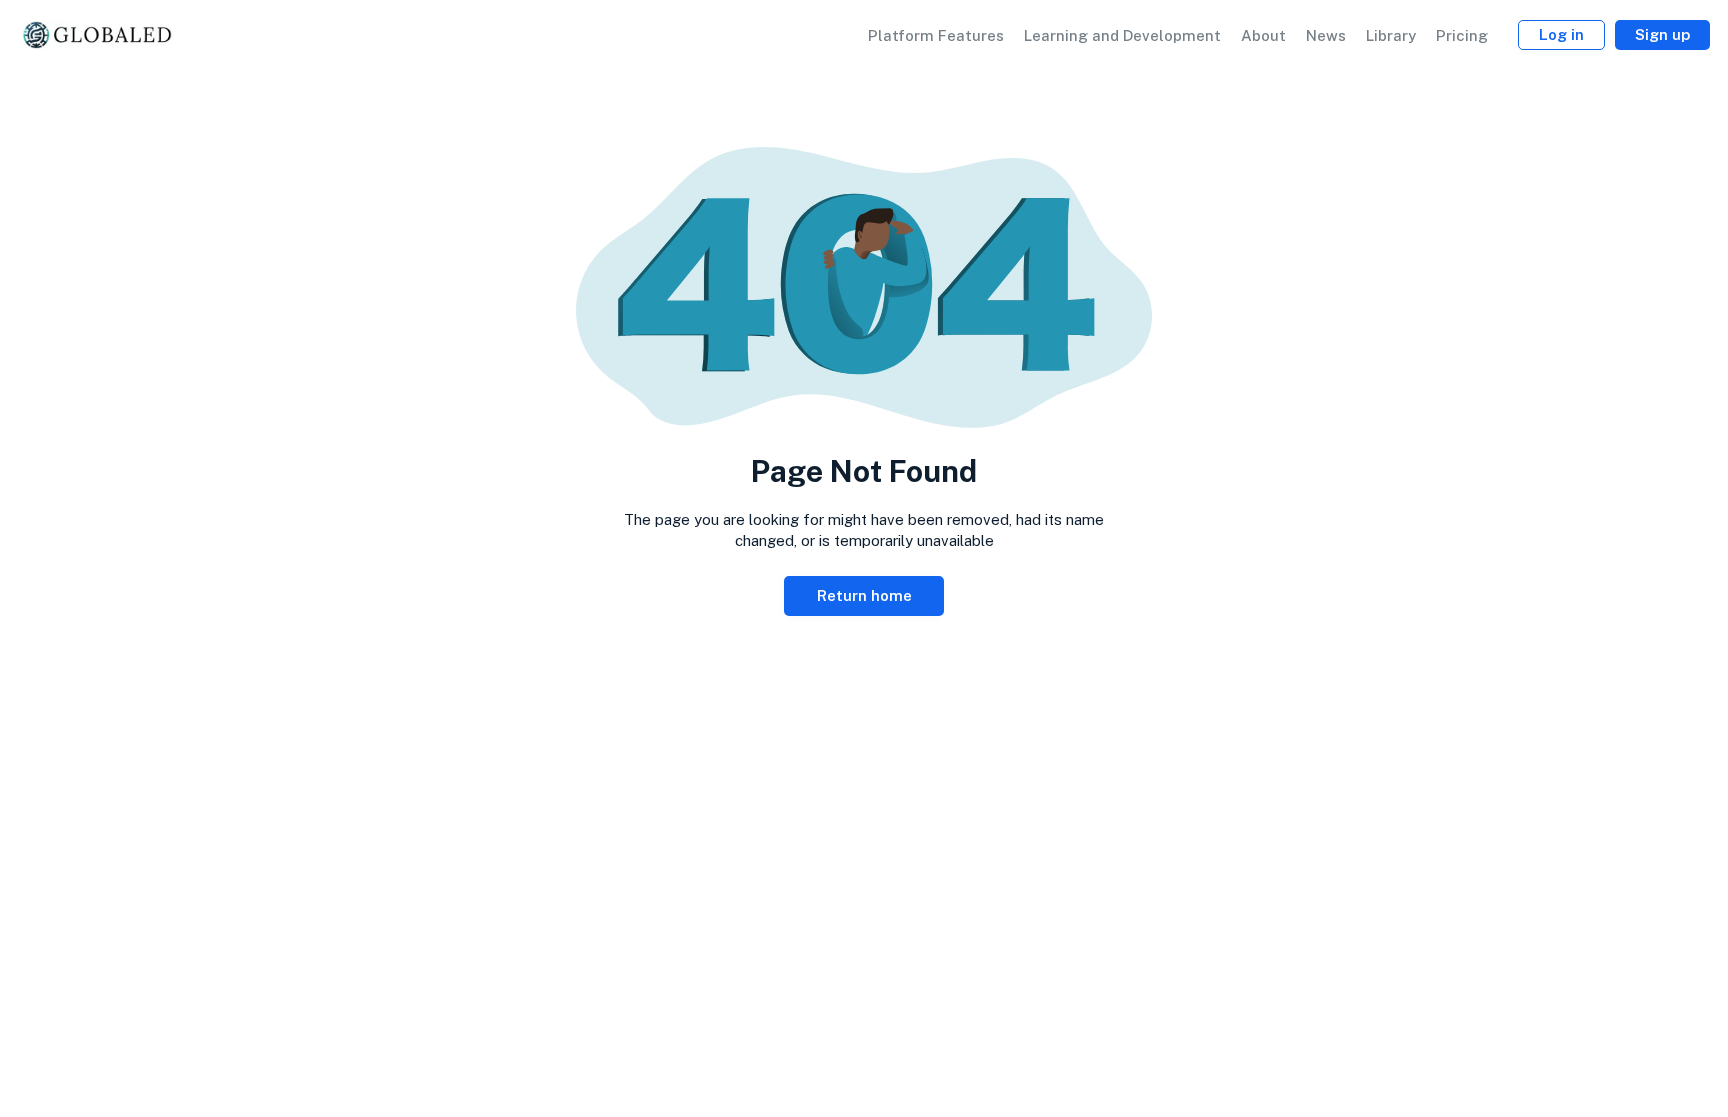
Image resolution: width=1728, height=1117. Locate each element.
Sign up (1662, 34)
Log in (1561, 34)
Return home (864, 595)
